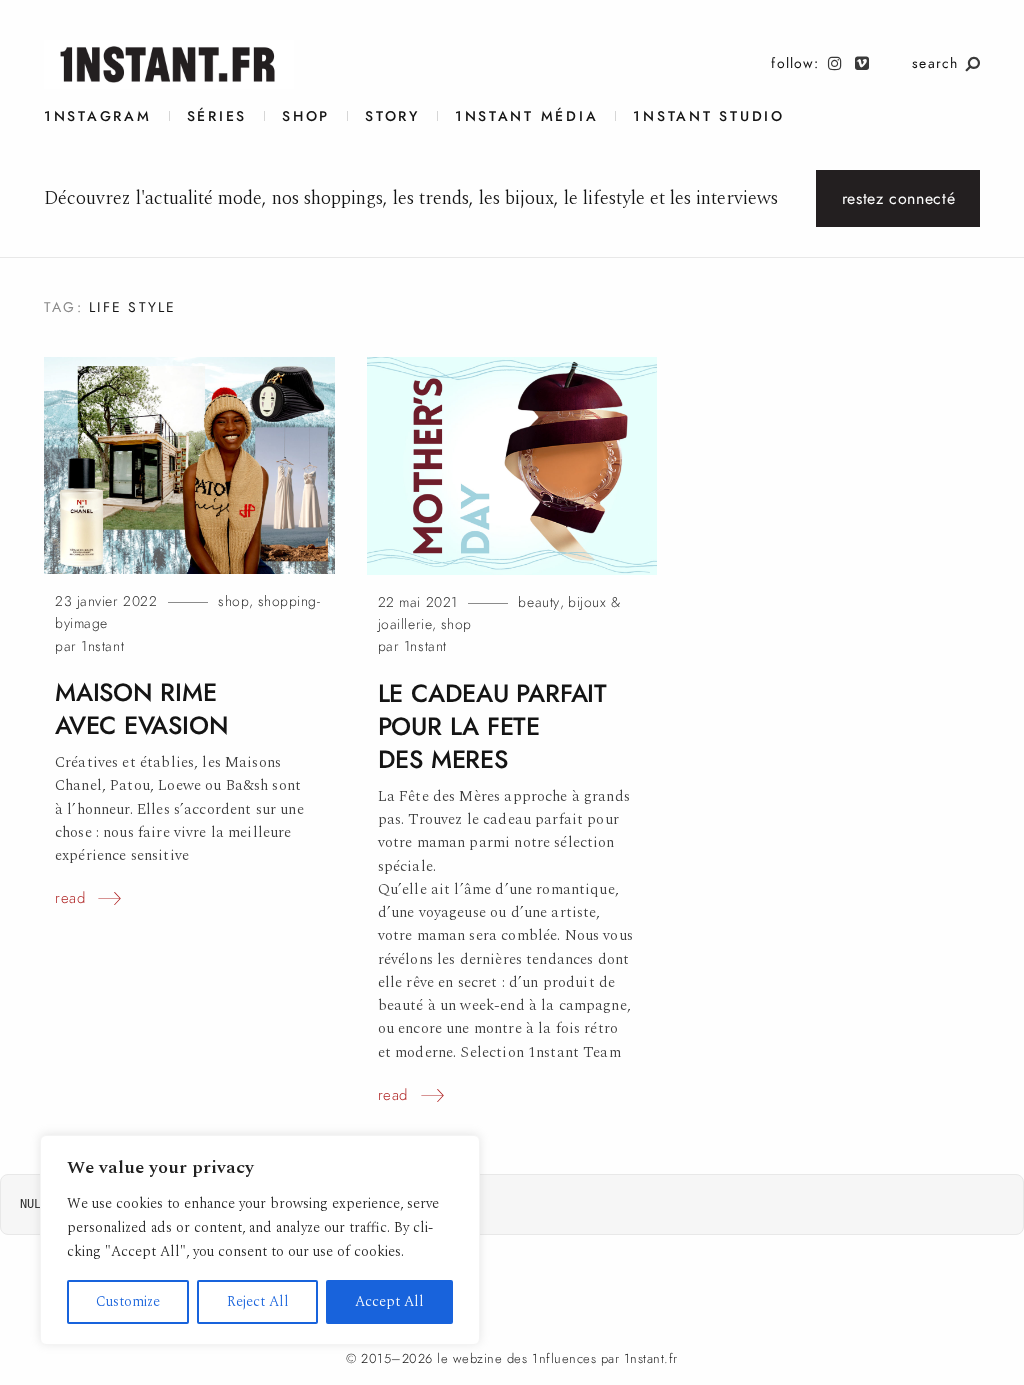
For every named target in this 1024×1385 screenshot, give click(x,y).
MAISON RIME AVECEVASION (141, 709)
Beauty (538, 602)
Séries (217, 116)
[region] (260, 1240)
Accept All (389, 1301)
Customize (128, 1301)
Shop (306, 116)
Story (392, 116)
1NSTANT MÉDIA (527, 116)
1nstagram (98, 116)
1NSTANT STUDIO (708, 116)
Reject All (258, 1301)
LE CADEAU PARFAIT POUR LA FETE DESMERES (492, 726)
